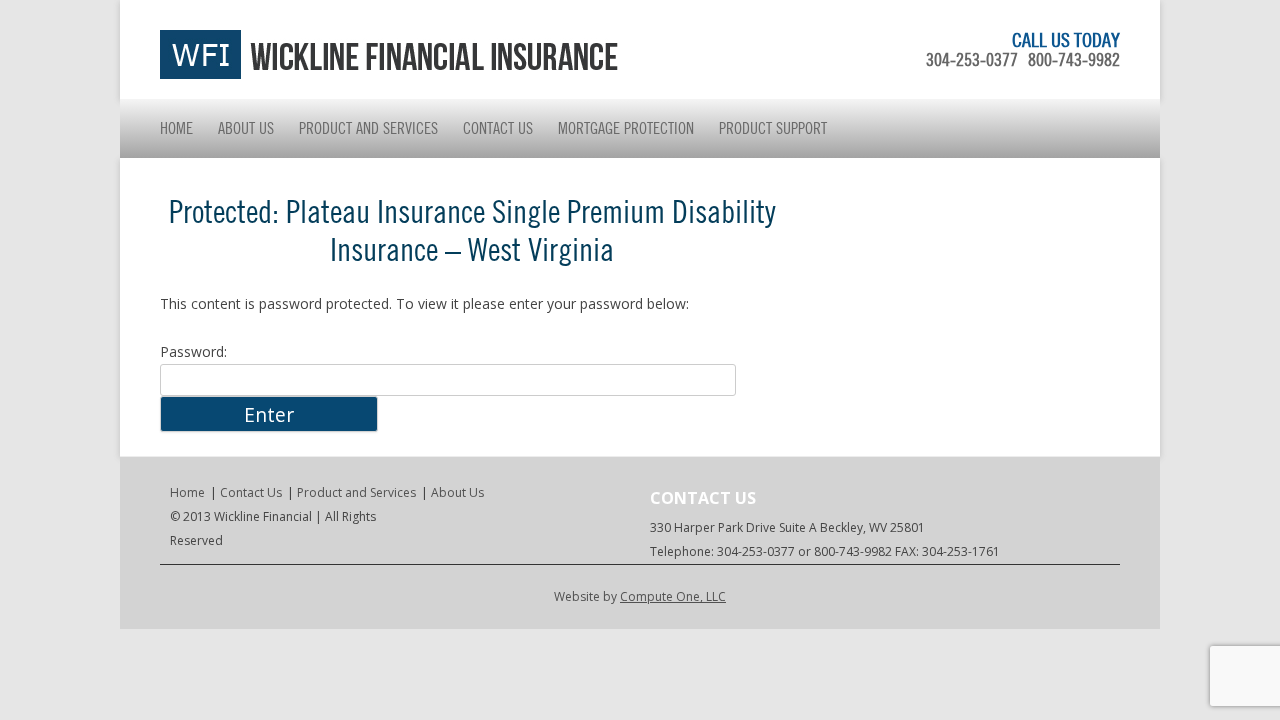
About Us (246, 128)
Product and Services (368, 128)
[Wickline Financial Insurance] (389, 73)
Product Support (773, 128)
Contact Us (498, 128)
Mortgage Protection (626, 128)
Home (176, 128)
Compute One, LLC (673, 596)
